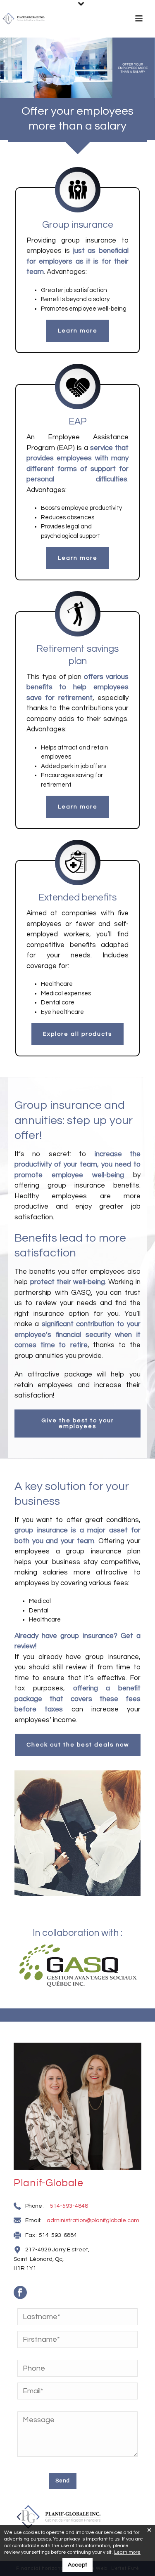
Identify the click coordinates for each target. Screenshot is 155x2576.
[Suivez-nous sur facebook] (24, 2296)
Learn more (127, 2552)
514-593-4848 (69, 2206)
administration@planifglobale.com (93, 2220)
